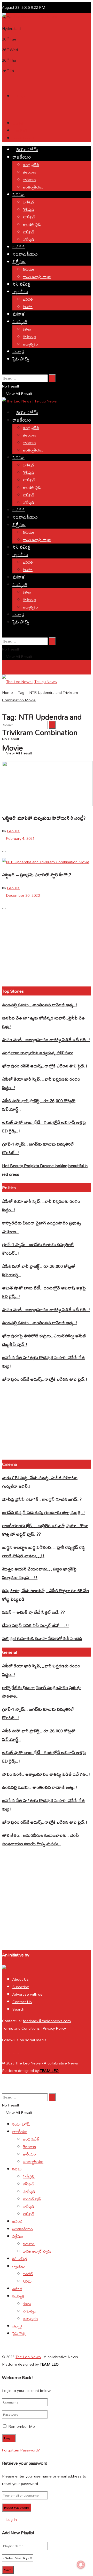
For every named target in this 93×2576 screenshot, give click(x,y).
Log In (11, 2519)
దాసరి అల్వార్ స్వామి (37, 277)
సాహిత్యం (29, 337)
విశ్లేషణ (19, 262)
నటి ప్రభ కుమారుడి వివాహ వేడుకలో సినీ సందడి (42, 1638)
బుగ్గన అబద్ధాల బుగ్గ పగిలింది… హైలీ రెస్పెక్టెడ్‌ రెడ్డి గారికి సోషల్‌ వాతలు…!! (44, 1551)
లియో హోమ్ (27, 149)
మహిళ (19, 314)
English (18, 123)
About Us (21, 1979)
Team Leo (49, 2071)
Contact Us (22, 2002)
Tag (21, 692)
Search (18, 2009)
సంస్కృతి (20, 321)
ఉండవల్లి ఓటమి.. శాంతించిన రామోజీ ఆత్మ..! (40, 1005)
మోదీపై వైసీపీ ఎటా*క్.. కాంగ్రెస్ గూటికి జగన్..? (42, 1499)
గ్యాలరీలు (20, 291)
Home (7, 692)
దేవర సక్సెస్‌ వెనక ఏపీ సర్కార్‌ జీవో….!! (36, 1625)
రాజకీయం (22, 157)
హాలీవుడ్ (29, 239)
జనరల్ (19, 247)
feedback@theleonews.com (47, 2021)
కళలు (27, 329)
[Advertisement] (47, 67)
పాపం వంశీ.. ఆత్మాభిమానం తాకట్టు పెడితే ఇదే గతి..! (46, 1039)
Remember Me (22, 2426)
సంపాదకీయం (25, 254)
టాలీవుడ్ (29, 202)
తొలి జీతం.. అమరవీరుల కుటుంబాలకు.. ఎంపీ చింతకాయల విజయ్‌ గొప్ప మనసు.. (40, 1839)
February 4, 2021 (20, 838)
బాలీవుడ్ (29, 232)
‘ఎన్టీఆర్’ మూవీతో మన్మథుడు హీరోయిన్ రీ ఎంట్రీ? (44, 818)
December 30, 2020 (22, 895)
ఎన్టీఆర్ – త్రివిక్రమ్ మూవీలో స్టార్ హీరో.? (37, 875)
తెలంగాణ (29, 172)
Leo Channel (23, 138)
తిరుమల (29, 269)
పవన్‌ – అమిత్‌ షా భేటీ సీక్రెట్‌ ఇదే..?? (33, 1612)
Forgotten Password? (21, 2450)
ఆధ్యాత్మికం (30, 344)
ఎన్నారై (18, 351)
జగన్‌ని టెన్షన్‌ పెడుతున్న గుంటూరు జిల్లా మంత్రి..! (44, 1512)
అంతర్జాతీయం (33, 187)
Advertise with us (27, 1994)
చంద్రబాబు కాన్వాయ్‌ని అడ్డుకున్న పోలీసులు (38, 1053)
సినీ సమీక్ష (21, 284)
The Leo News (28, 2063)
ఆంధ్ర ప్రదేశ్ (31, 165)
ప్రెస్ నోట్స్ (21, 359)
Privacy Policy (54, 2028)
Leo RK (13, 831)
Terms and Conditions (21, 2028)
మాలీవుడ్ (29, 217)
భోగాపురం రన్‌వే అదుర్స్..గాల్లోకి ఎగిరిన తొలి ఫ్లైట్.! (45, 1066)
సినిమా (18, 194)
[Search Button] (52, 378)
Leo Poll (20, 131)
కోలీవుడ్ (28, 209)
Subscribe (21, 1987)
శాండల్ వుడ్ (32, 224)
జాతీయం (29, 180)
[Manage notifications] (81, 2565)
